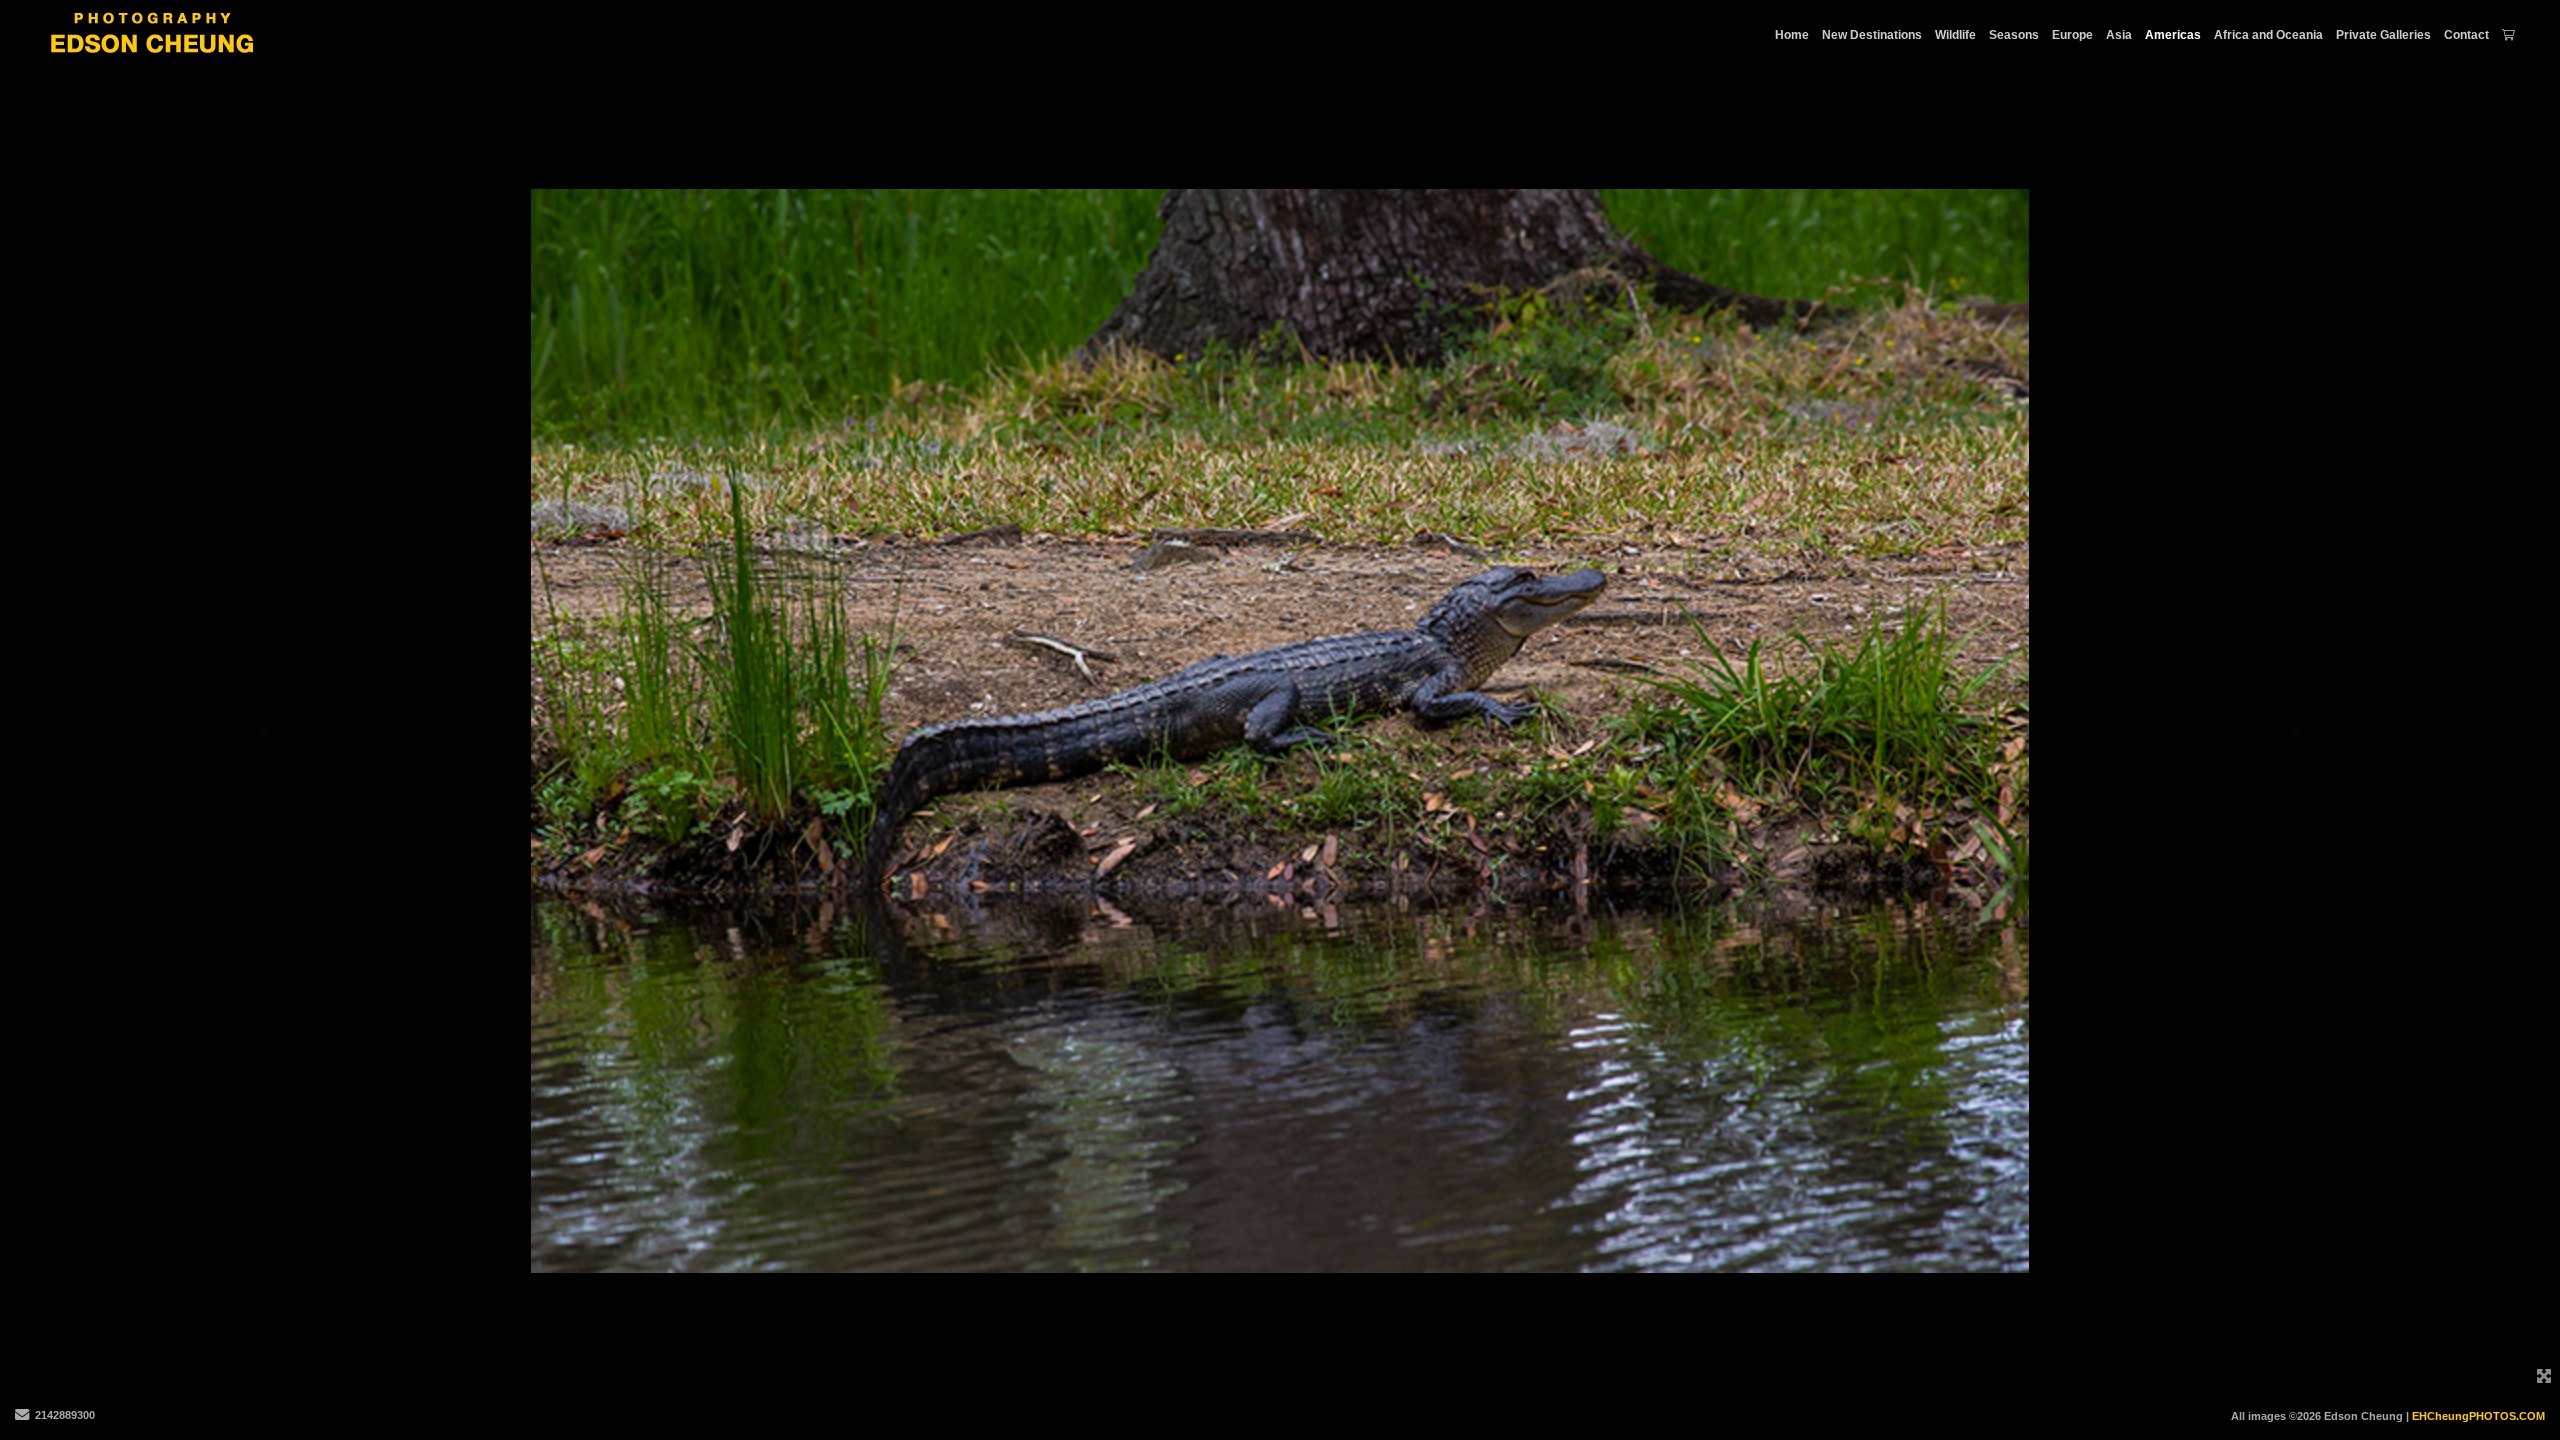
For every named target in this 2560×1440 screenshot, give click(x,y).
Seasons (2014, 35)
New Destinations (1872, 35)
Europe (2072, 35)
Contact (2466, 35)
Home (1792, 35)
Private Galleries (2383, 35)
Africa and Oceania (2268, 35)
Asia (2119, 35)
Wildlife (1955, 35)
